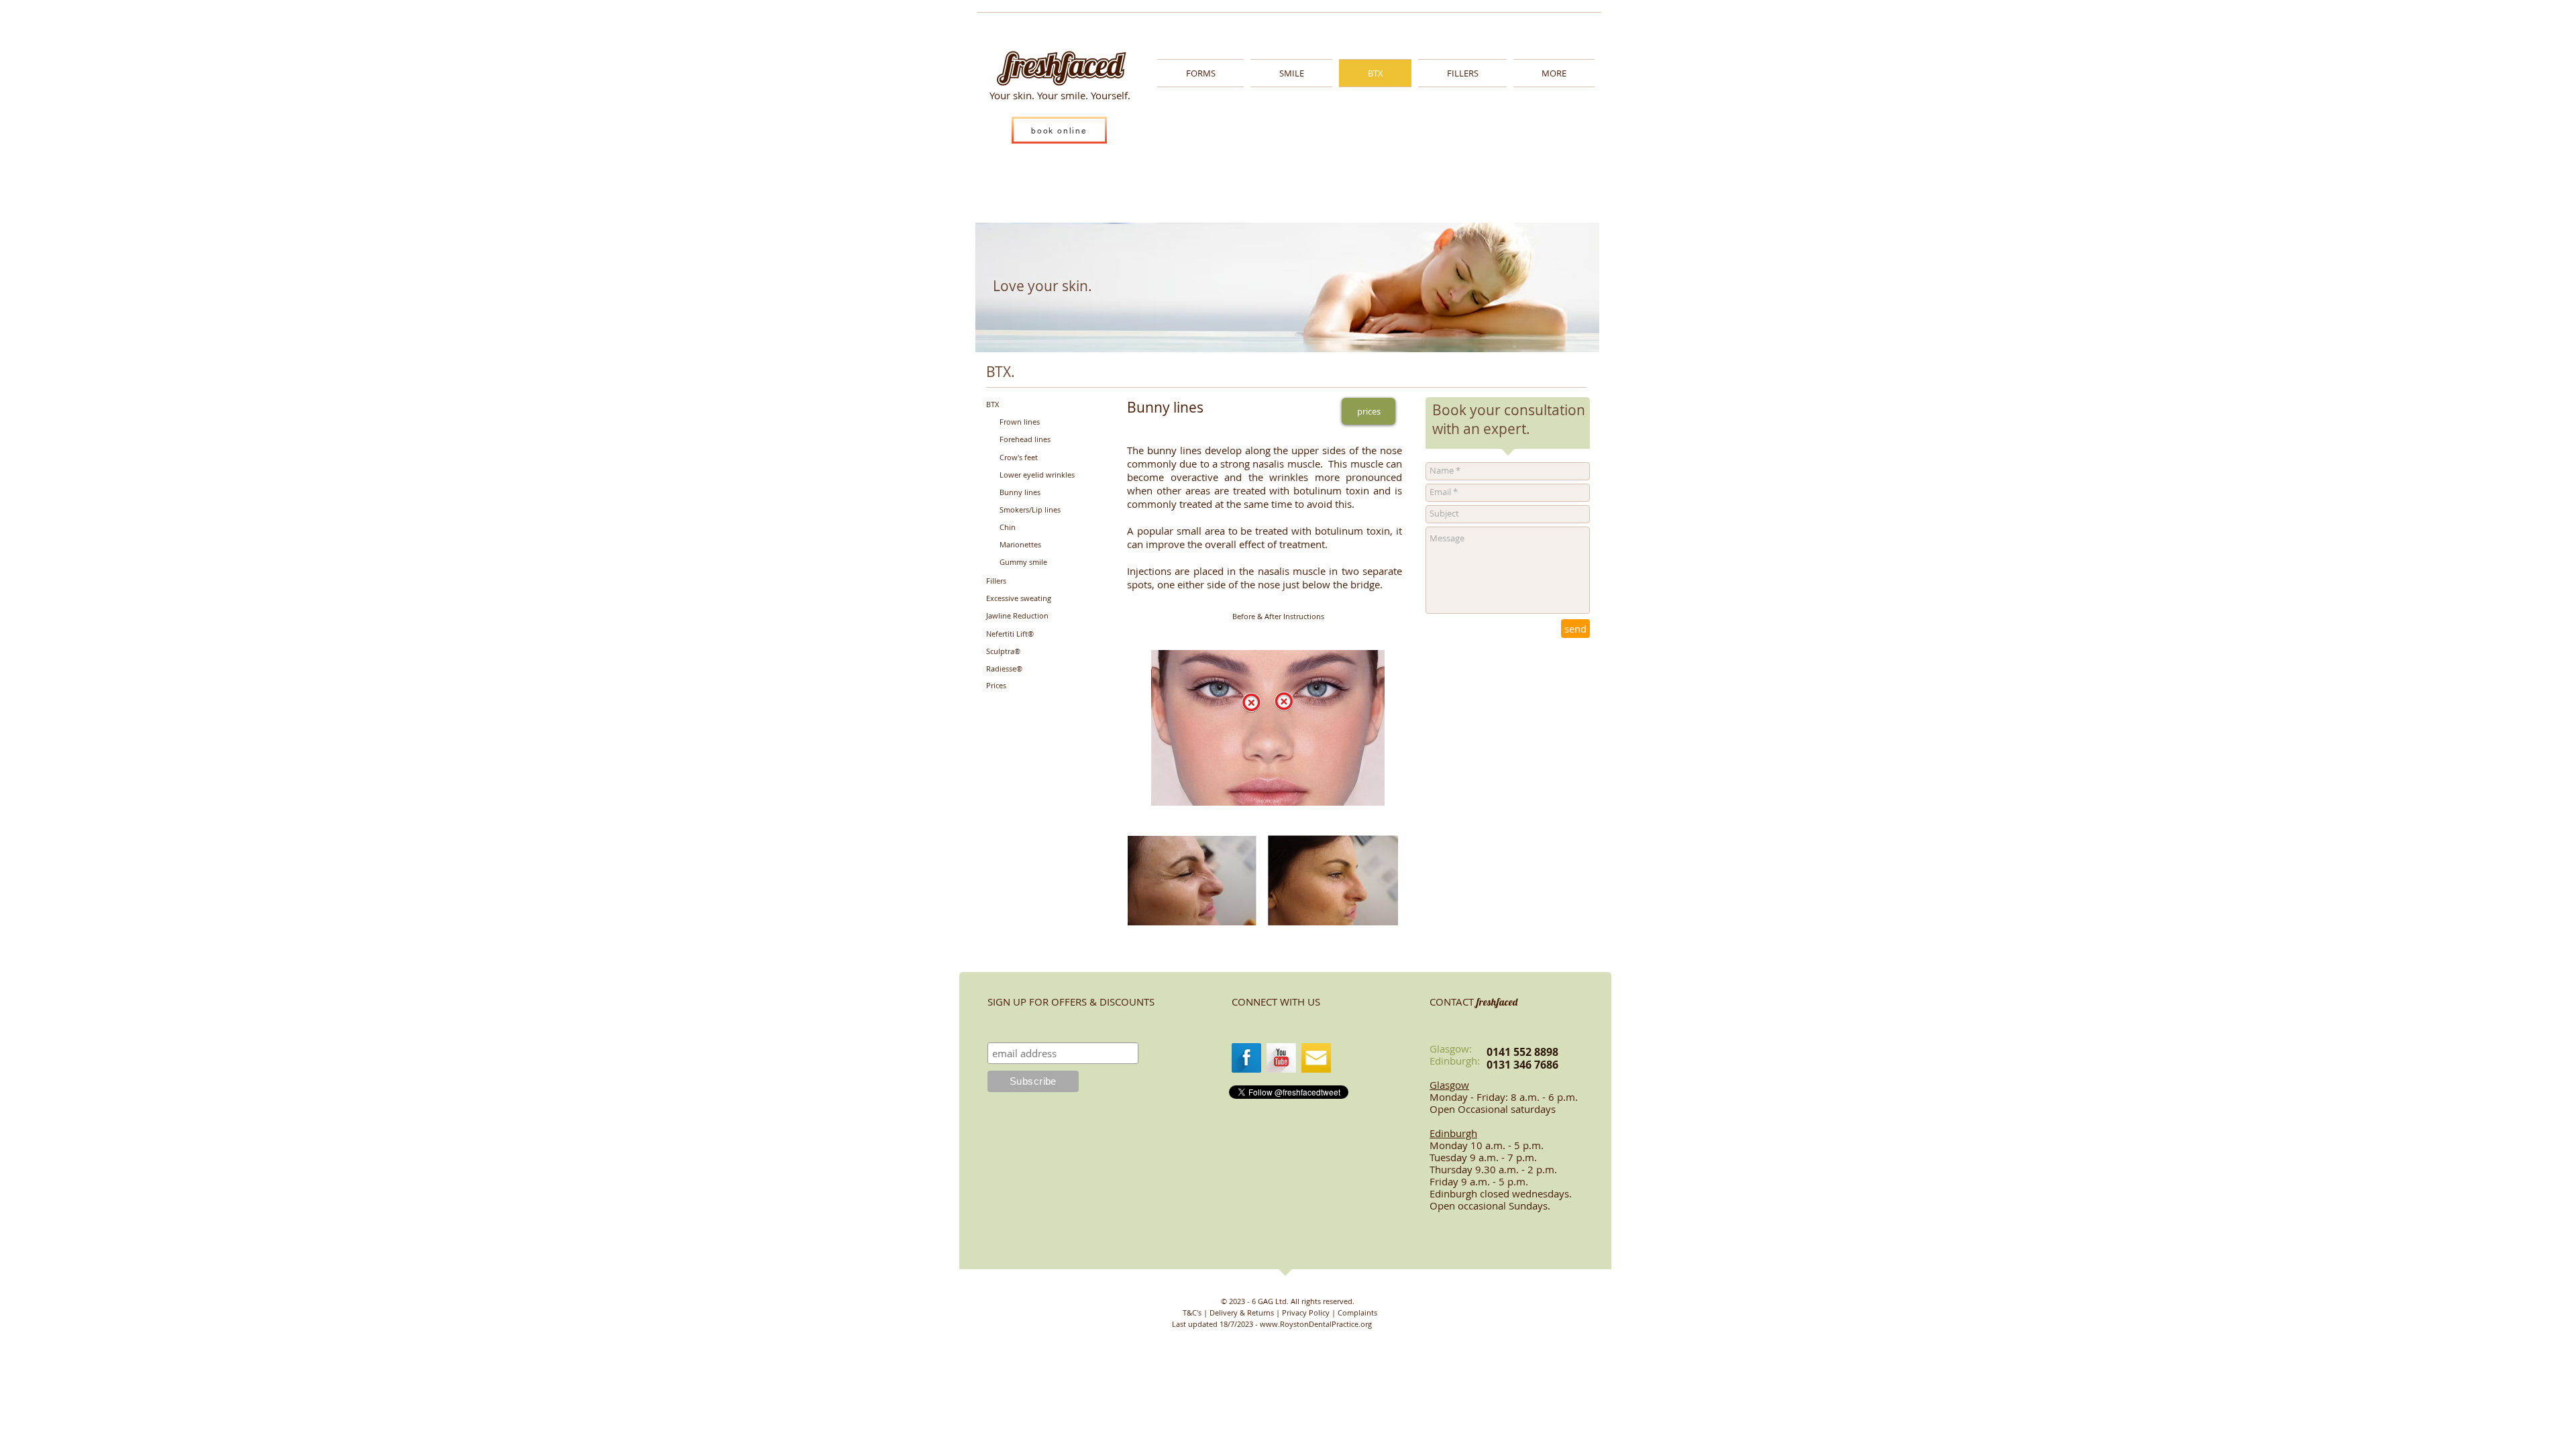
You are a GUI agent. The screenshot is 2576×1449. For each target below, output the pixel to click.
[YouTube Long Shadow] (1281, 1058)
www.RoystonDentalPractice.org (1316, 1324)
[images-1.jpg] (1316, 1058)
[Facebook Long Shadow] (1246, 1058)
